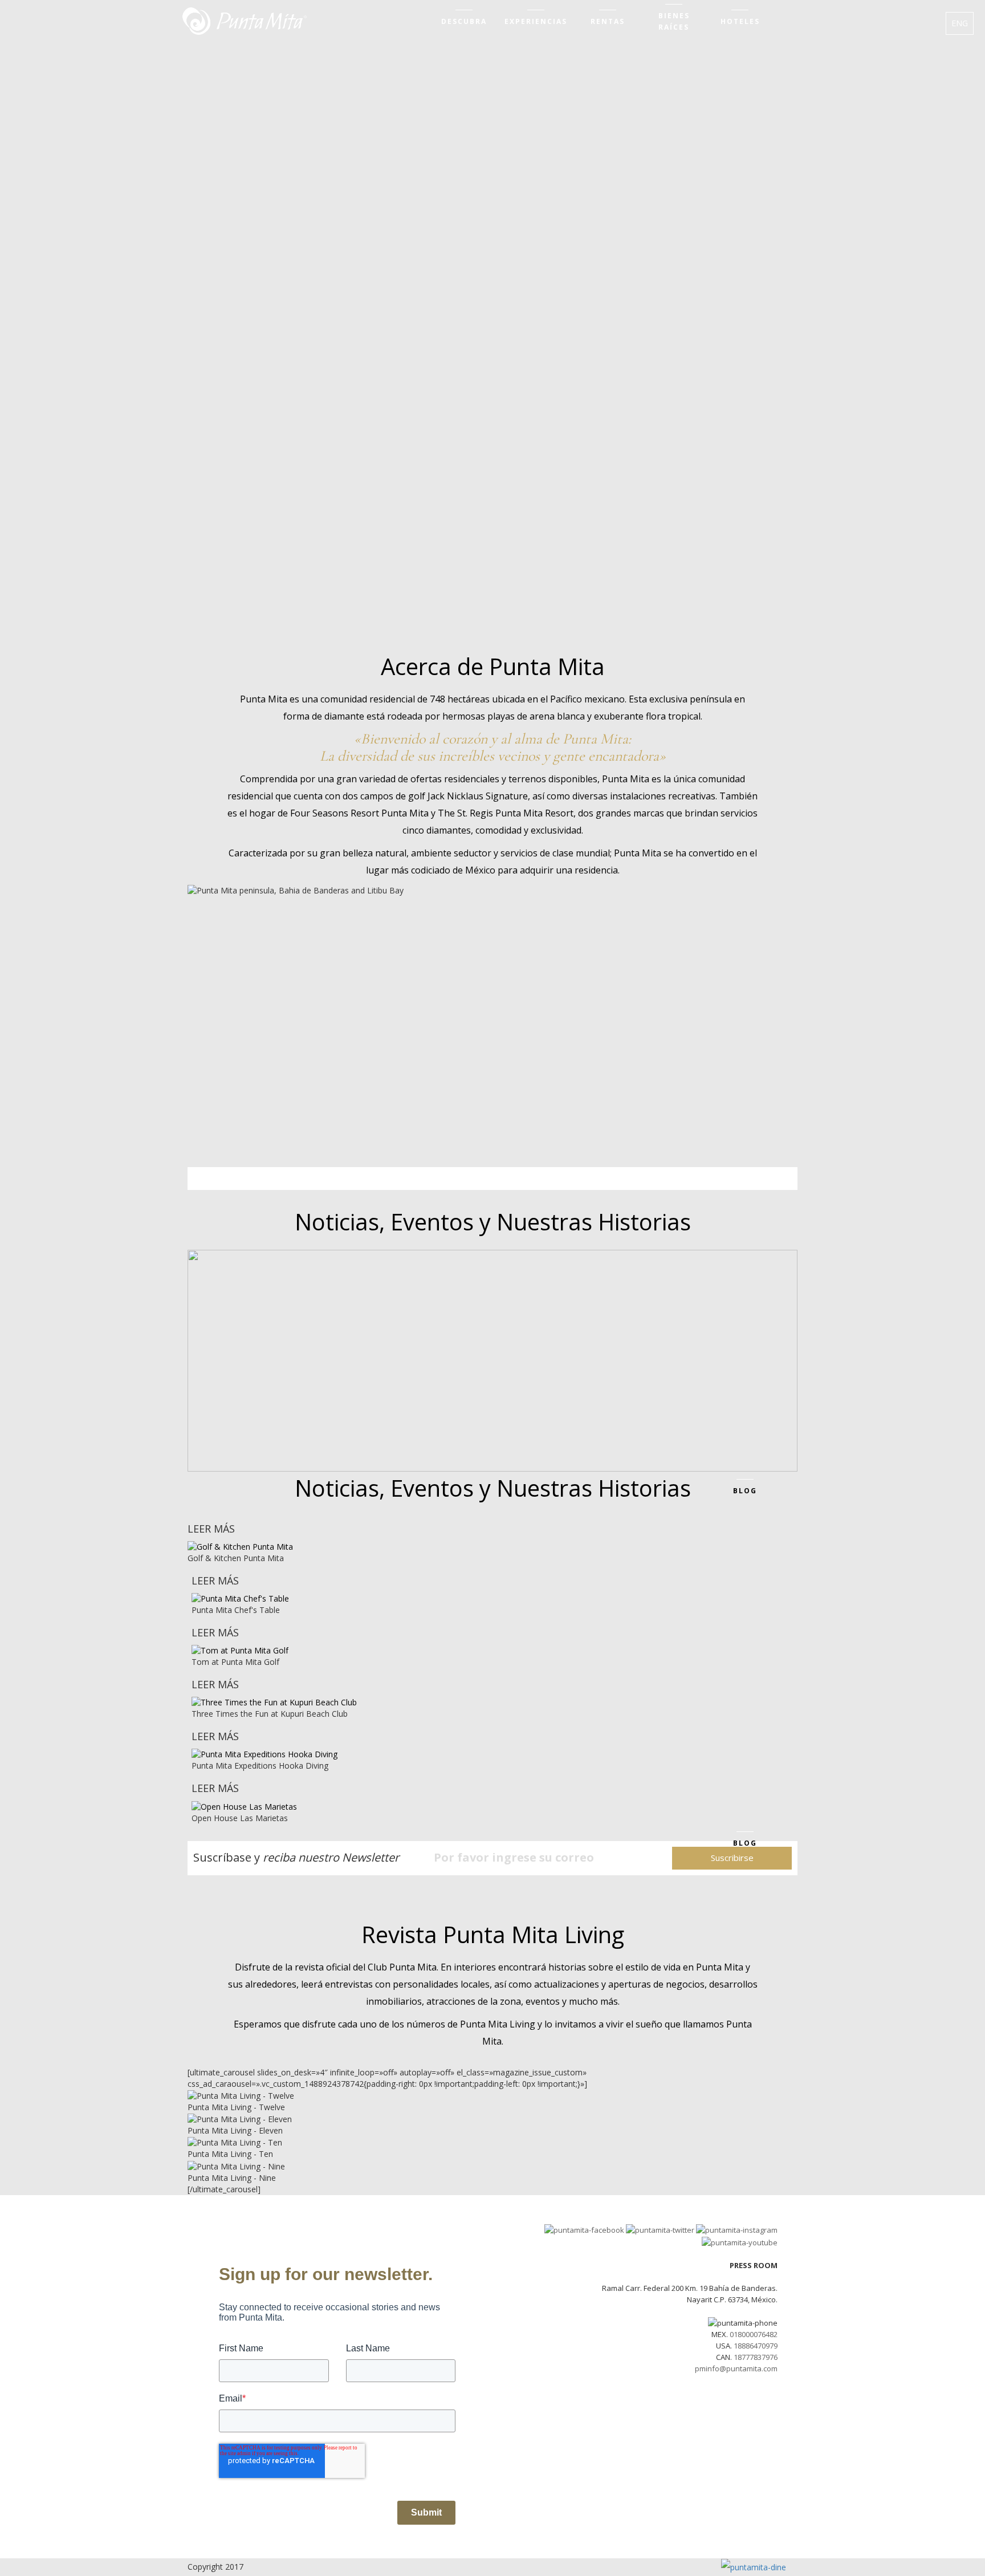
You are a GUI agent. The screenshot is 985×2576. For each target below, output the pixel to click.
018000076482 (754, 2334)
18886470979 (756, 2346)
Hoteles (740, 21)
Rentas (608, 21)
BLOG (745, 1491)
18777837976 (756, 2357)
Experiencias (536, 21)
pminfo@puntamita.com (736, 2368)
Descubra (464, 21)
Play (296, 1043)
